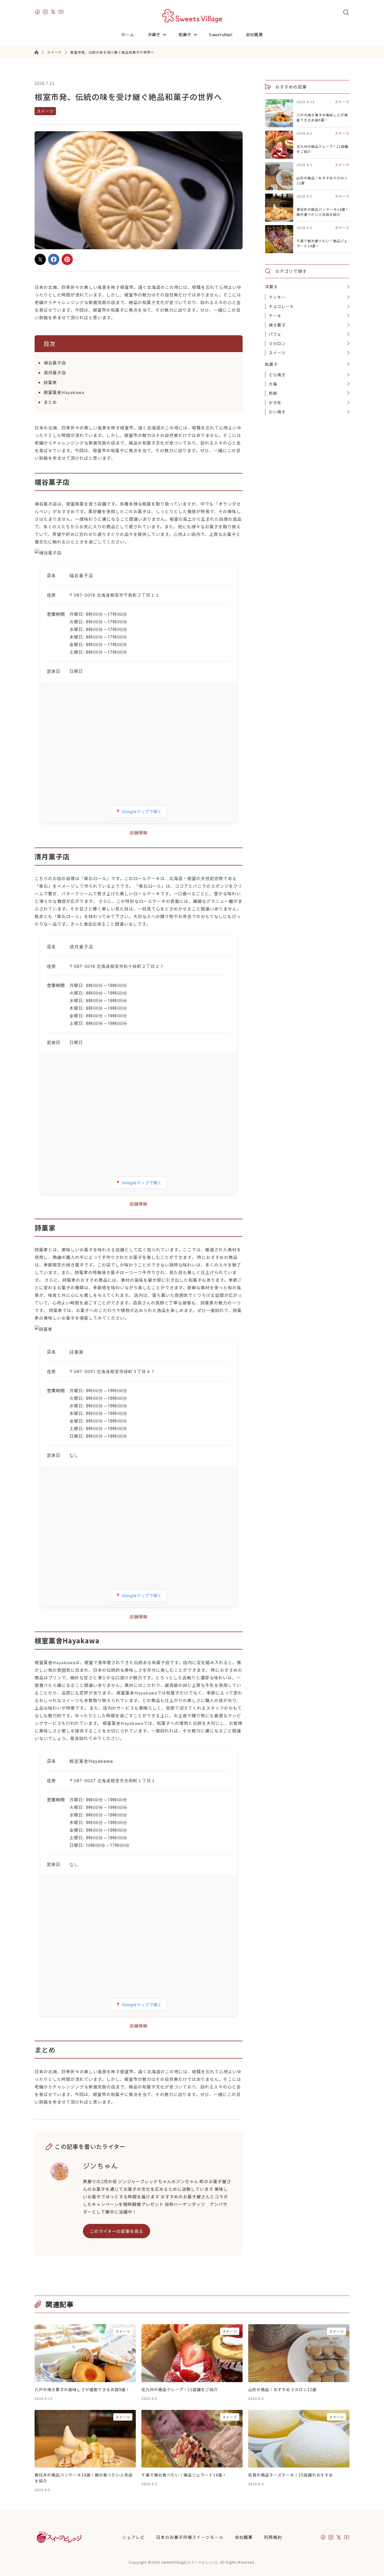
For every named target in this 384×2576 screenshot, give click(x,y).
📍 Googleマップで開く (139, 811)
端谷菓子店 (55, 363)
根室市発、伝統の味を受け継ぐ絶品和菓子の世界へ (112, 52)
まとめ (50, 402)
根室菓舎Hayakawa (64, 392)
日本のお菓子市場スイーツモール (190, 2537)
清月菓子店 (55, 372)
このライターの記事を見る (117, 2231)
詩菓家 (50, 382)
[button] (159, 35)
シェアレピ (134, 2537)
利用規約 (273, 2537)
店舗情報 (139, 832)
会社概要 (254, 34)
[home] (192, 16)
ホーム (128, 34)
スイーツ (54, 52)
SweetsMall (221, 34)
